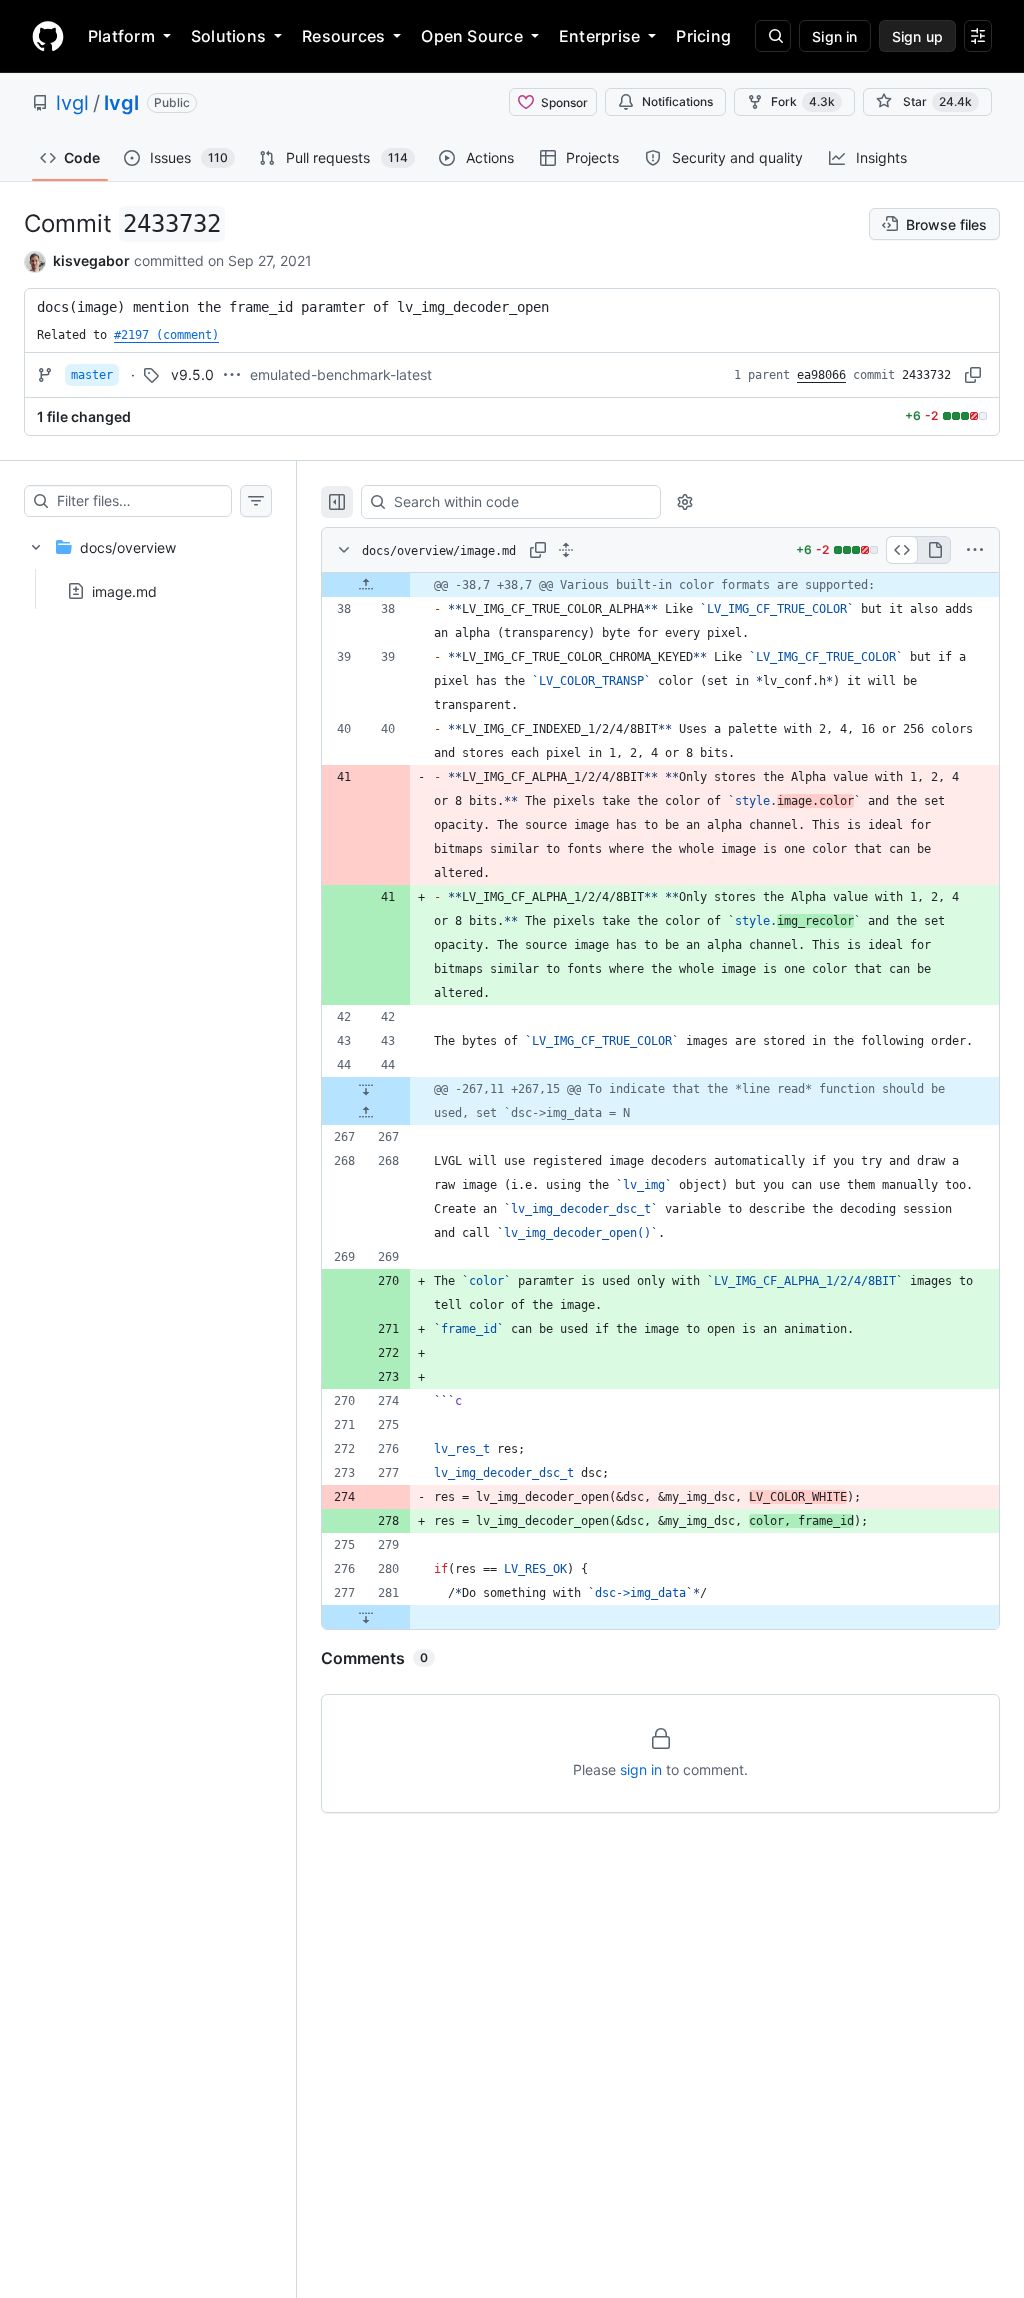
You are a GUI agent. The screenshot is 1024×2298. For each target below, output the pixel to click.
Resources (343, 36)
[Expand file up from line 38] (366, 585)
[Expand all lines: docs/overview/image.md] (566, 550)
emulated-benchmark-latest (341, 374)
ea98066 (821, 375)
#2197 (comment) (166, 335)
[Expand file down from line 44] (366, 1089)
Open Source (472, 36)
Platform (121, 36)
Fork (803, 101)
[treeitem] (148, 563)
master (92, 375)
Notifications (677, 101)
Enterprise (599, 36)
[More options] (975, 550)
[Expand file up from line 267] (366, 1113)
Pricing (703, 36)
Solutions (228, 36)
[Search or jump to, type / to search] (773, 36)
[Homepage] (48, 36)
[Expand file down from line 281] (366, 1617)
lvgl (72, 103)
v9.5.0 (192, 374)
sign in (641, 1769)
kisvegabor (91, 260)
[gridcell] (660, 585)
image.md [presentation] (124, 590)
